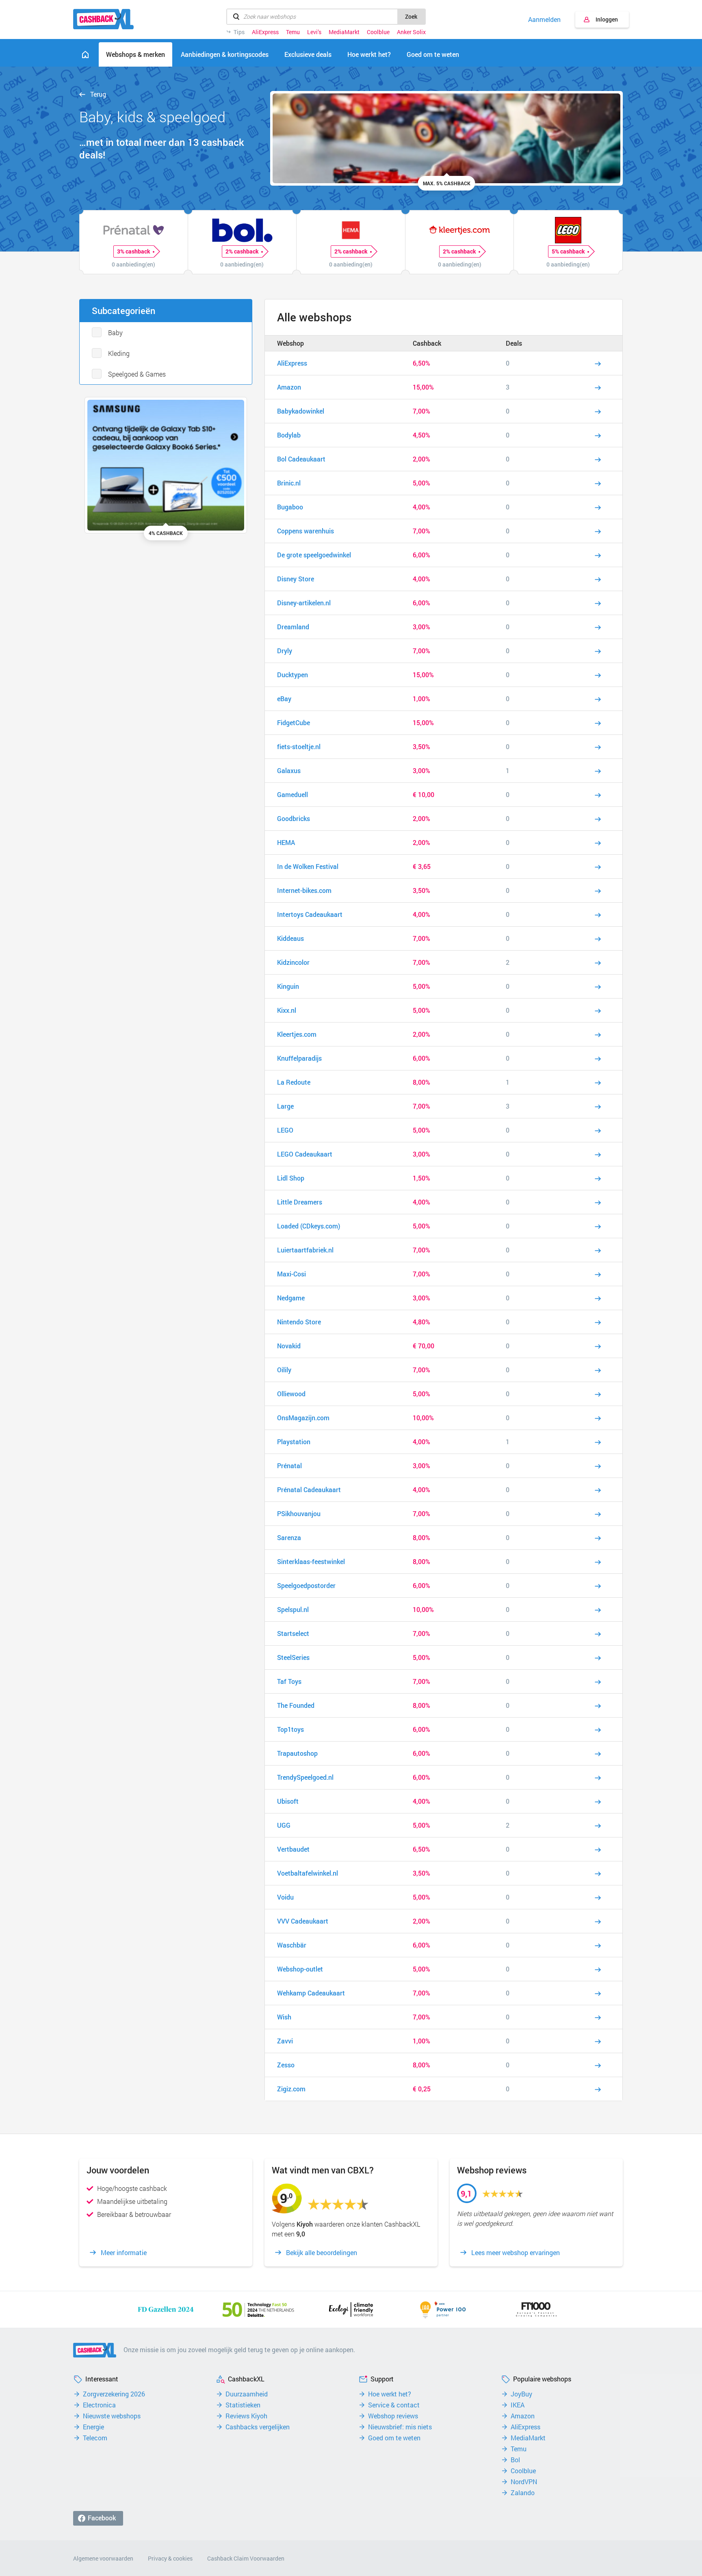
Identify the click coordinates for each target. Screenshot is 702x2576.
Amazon (523, 2416)
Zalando (523, 2493)
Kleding (119, 353)
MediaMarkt (344, 32)
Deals (514, 343)
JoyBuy (521, 2394)
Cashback (427, 343)
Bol (515, 2460)
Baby (115, 333)
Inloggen (607, 19)
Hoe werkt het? (390, 2394)
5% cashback (568, 251)
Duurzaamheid (247, 2394)
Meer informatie (124, 2253)
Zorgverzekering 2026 (114, 2394)
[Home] (85, 54)
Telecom (95, 2438)
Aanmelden (544, 19)
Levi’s (314, 32)
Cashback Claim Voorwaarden (246, 2558)
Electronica (99, 2405)
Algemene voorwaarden (103, 2558)
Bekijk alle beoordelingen (322, 2253)
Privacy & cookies (170, 2558)
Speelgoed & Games (137, 374)
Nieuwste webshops (112, 2416)
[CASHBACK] (103, 19)
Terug (98, 94)
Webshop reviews (393, 2416)
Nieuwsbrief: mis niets (400, 2427)
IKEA (518, 2405)
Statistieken (243, 2405)
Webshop (290, 343)
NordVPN (524, 2482)
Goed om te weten (394, 2438)
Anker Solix (411, 32)
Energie (93, 2427)
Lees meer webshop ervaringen (516, 2253)
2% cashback (242, 251)
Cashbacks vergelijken (258, 2427)
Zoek (411, 16)
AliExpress (265, 32)
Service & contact (394, 2405)
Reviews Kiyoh (246, 2416)
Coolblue (378, 32)
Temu (293, 32)
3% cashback (134, 251)
